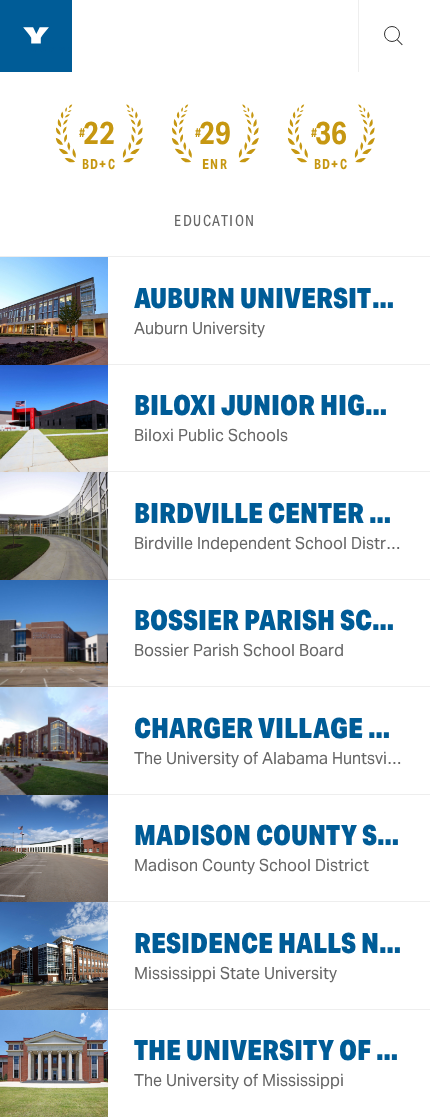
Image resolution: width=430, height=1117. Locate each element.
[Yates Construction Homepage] (36, 36)
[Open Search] (394, 36)
